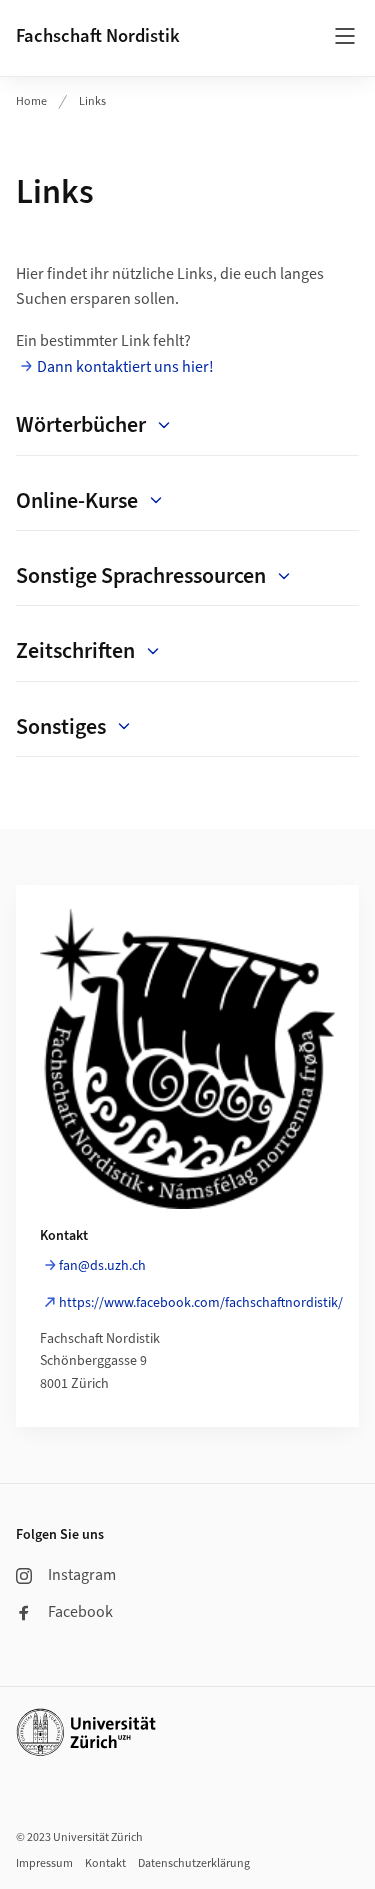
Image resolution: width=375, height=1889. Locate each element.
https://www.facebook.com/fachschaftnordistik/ (201, 1303)
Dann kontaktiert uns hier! (125, 367)
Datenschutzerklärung (194, 1863)
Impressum (44, 1863)
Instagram (82, 1575)
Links (92, 101)
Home (31, 101)
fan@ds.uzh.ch (102, 1266)
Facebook (80, 1612)
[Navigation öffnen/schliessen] (345, 36)
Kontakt (105, 1863)
